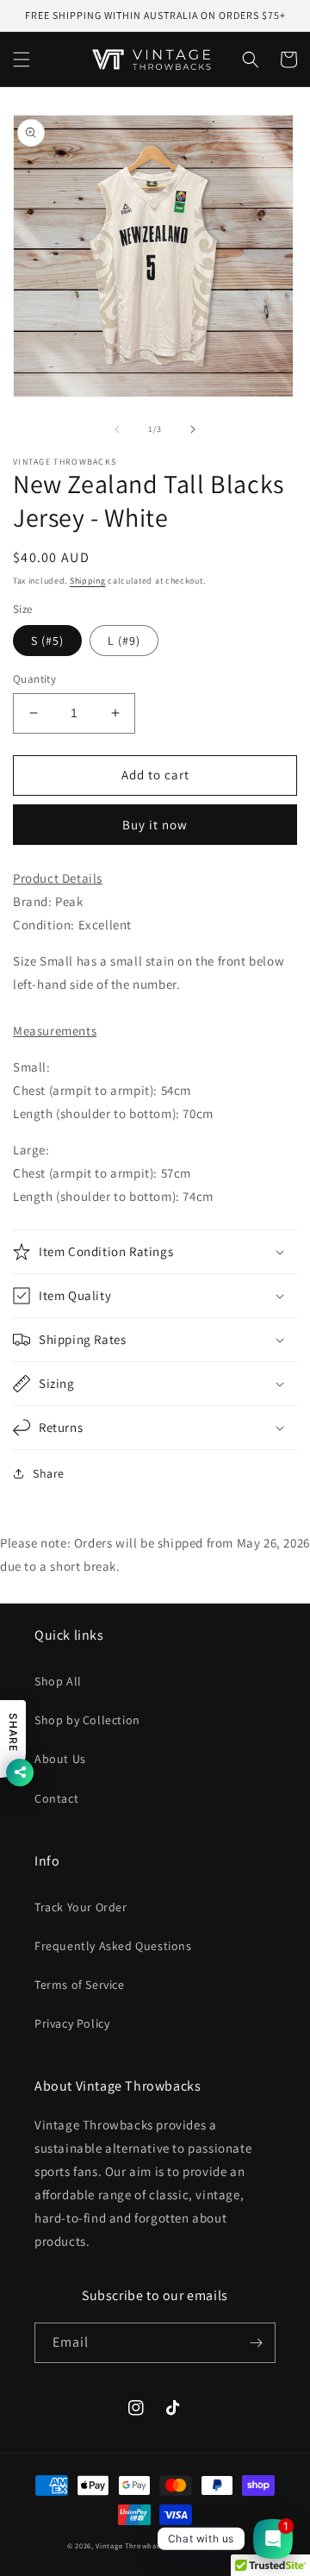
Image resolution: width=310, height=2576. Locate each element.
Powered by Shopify (207, 2545)
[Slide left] (117, 429)
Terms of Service (80, 1985)
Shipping (88, 581)
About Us (60, 1759)
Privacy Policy (72, 2023)
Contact (56, 1798)
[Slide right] (193, 429)
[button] (22, 59)
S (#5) (47, 641)
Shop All (58, 1681)
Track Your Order (81, 1907)
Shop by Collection (87, 1720)
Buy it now (155, 825)
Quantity (34, 679)
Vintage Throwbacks (132, 2545)
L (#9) (124, 641)
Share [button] (49, 1473)
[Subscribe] (256, 2343)
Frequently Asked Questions (113, 1946)
